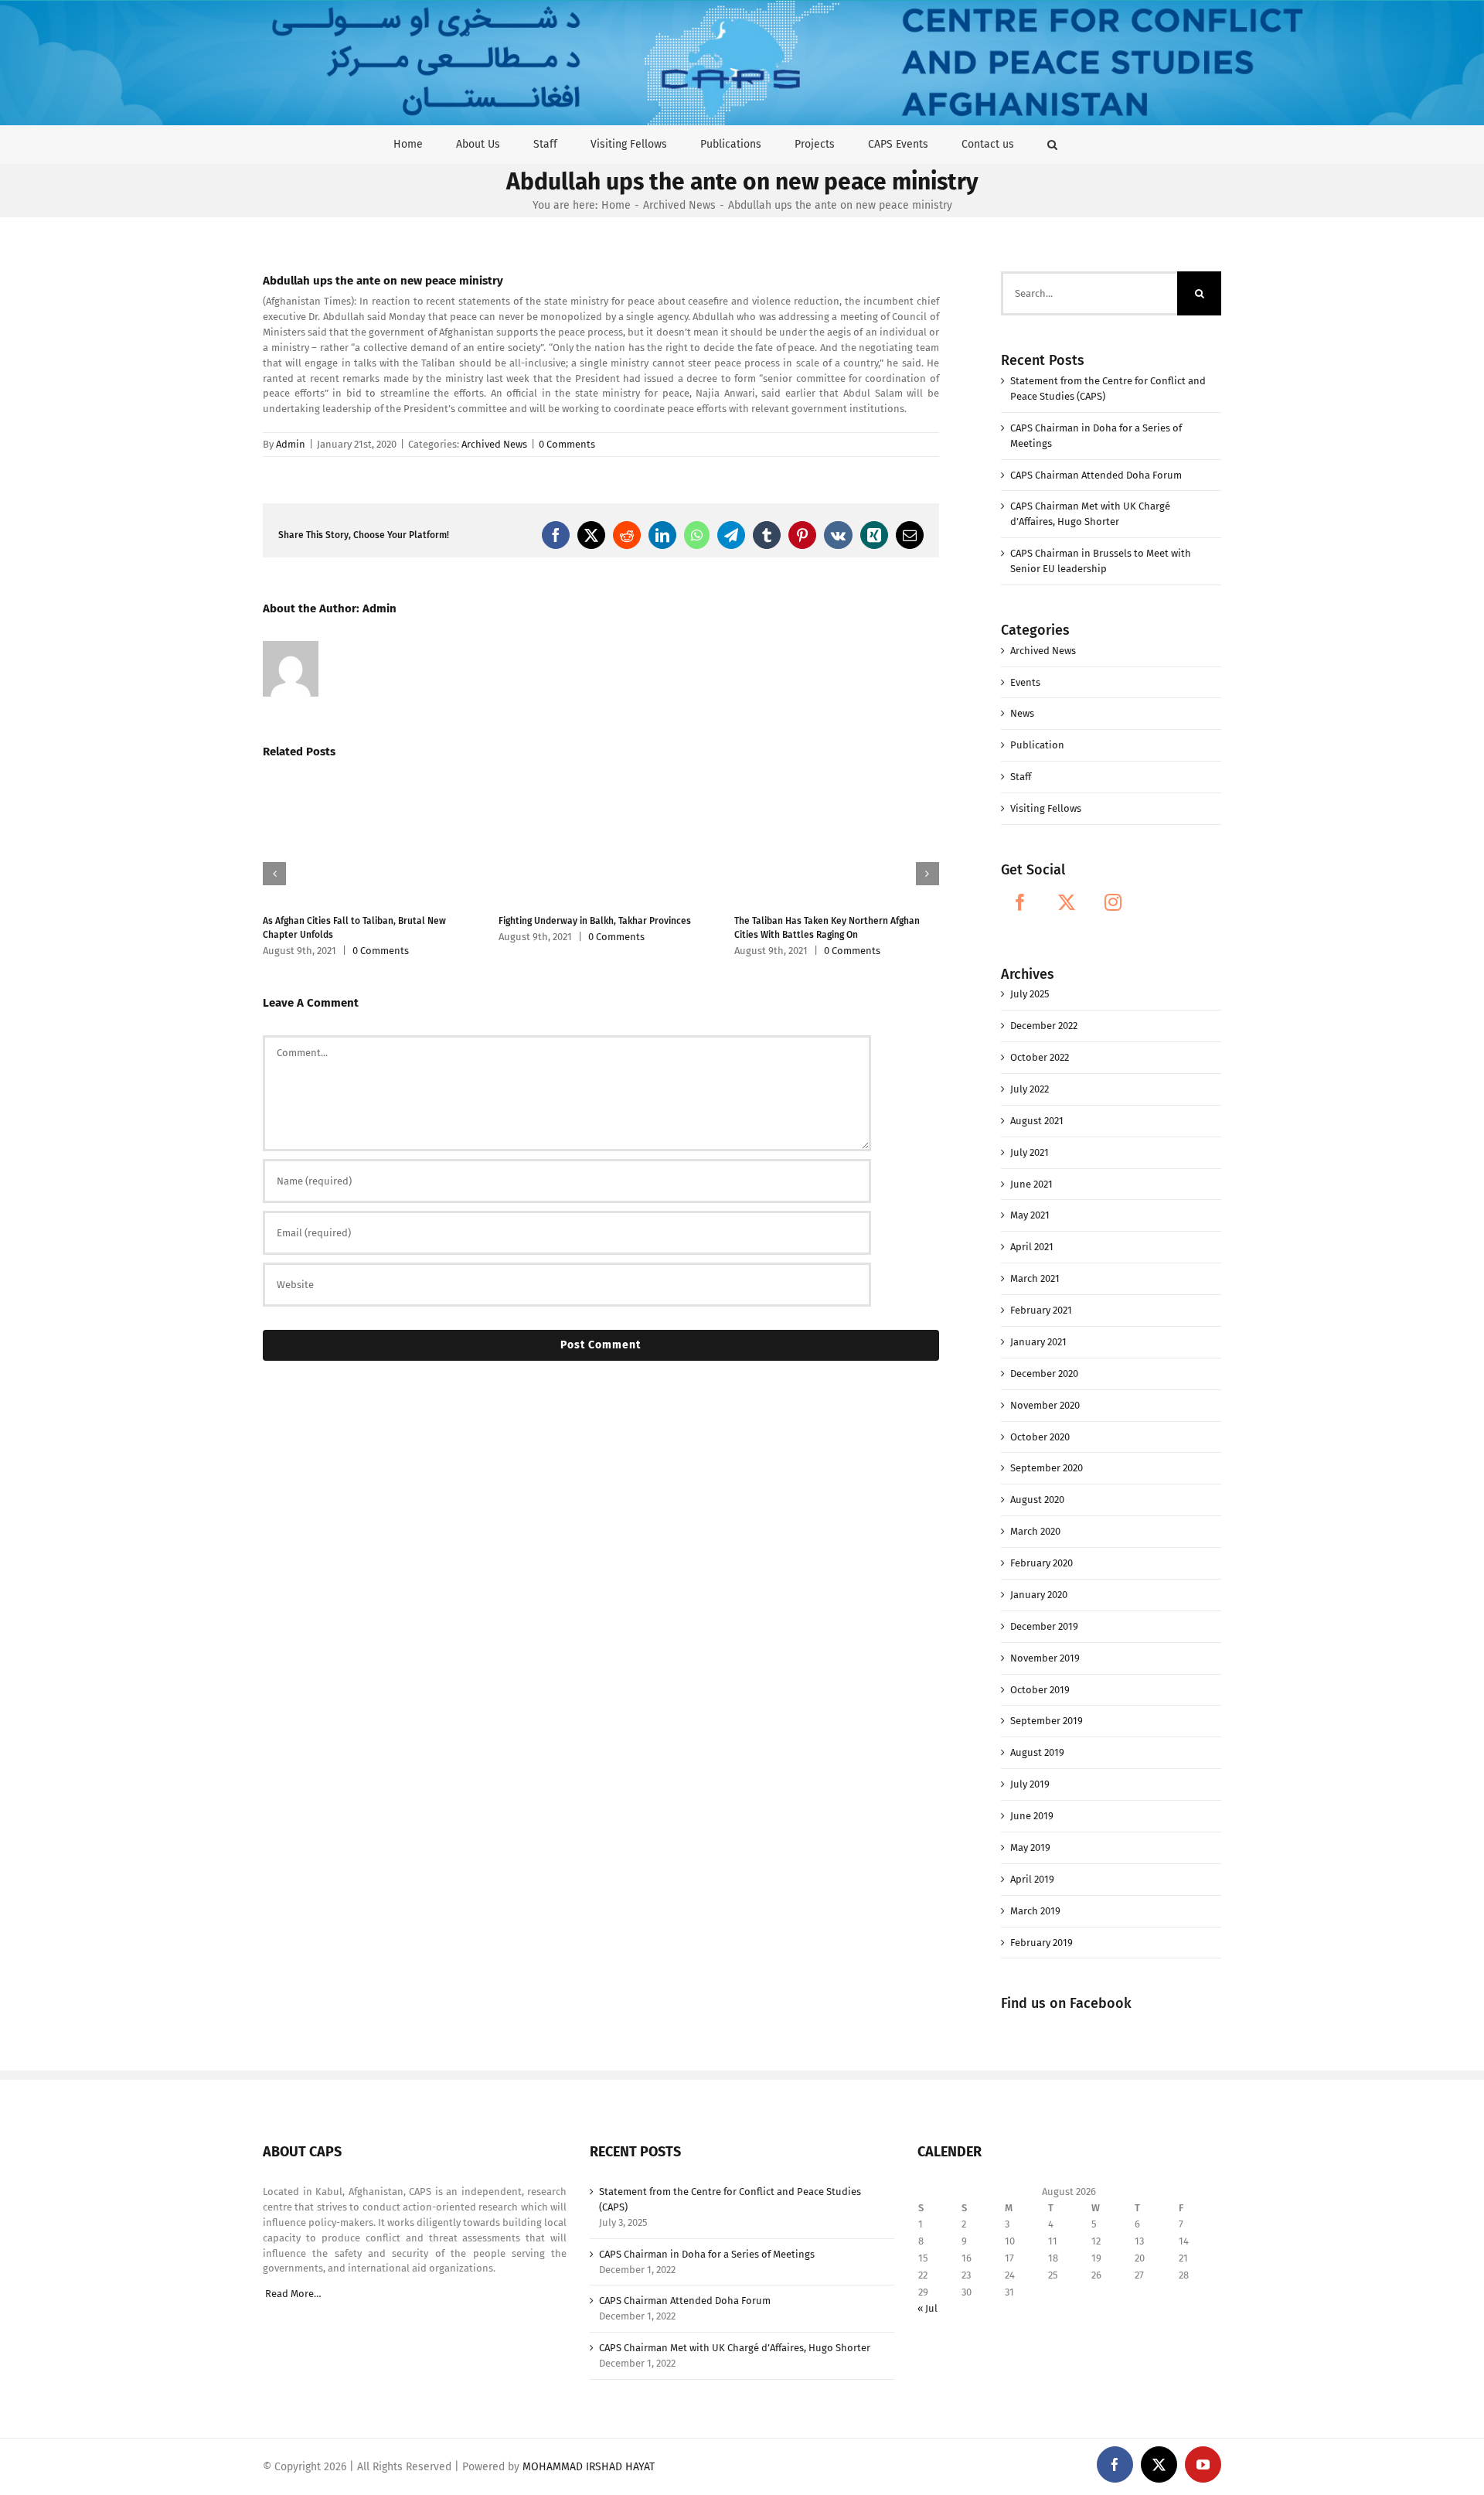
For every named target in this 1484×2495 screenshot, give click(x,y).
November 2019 (1045, 1658)
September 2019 (1047, 1721)
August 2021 (1037, 1121)
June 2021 (1031, 1184)
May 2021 (1030, 1215)
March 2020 (1035, 1531)
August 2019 (1037, 1752)
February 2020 (1042, 1563)
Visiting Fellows (1046, 808)
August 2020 (1037, 1500)
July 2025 (1030, 994)
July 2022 (1030, 1089)
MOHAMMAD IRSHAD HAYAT (589, 2467)
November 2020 (1045, 1405)
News (1022, 713)
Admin (291, 444)
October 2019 (1040, 1690)
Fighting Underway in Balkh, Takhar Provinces (595, 921)
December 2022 (1044, 1026)
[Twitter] (1067, 902)
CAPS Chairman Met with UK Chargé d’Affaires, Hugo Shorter (735, 2348)
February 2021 (1041, 1310)
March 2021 (1035, 1278)
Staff (1021, 777)
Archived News (494, 444)
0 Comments (567, 444)
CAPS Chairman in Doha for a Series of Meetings (707, 2254)
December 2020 (1044, 1374)
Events (1025, 682)
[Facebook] (1020, 902)
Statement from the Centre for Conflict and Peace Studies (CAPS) (730, 2199)
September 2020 (1047, 1468)
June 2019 (1032, 1816)
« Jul (927, 2308)
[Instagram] (1113, 902)
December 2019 (1044, 1626)
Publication (1037, 745)
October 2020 (1040, 1437)
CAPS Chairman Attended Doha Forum (1096, 475)
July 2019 (1030, 1784)
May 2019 (1030, 1847)
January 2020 (1039, 1595)
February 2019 (1042, 1943)
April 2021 (1032, 1247)
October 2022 (1040, 1057)
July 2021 (1030, 1152)
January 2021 (1038, 1342)
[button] (1052, 144)
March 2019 (1035, 1911)
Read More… (293, 2294)
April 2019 (1032, 1879)
